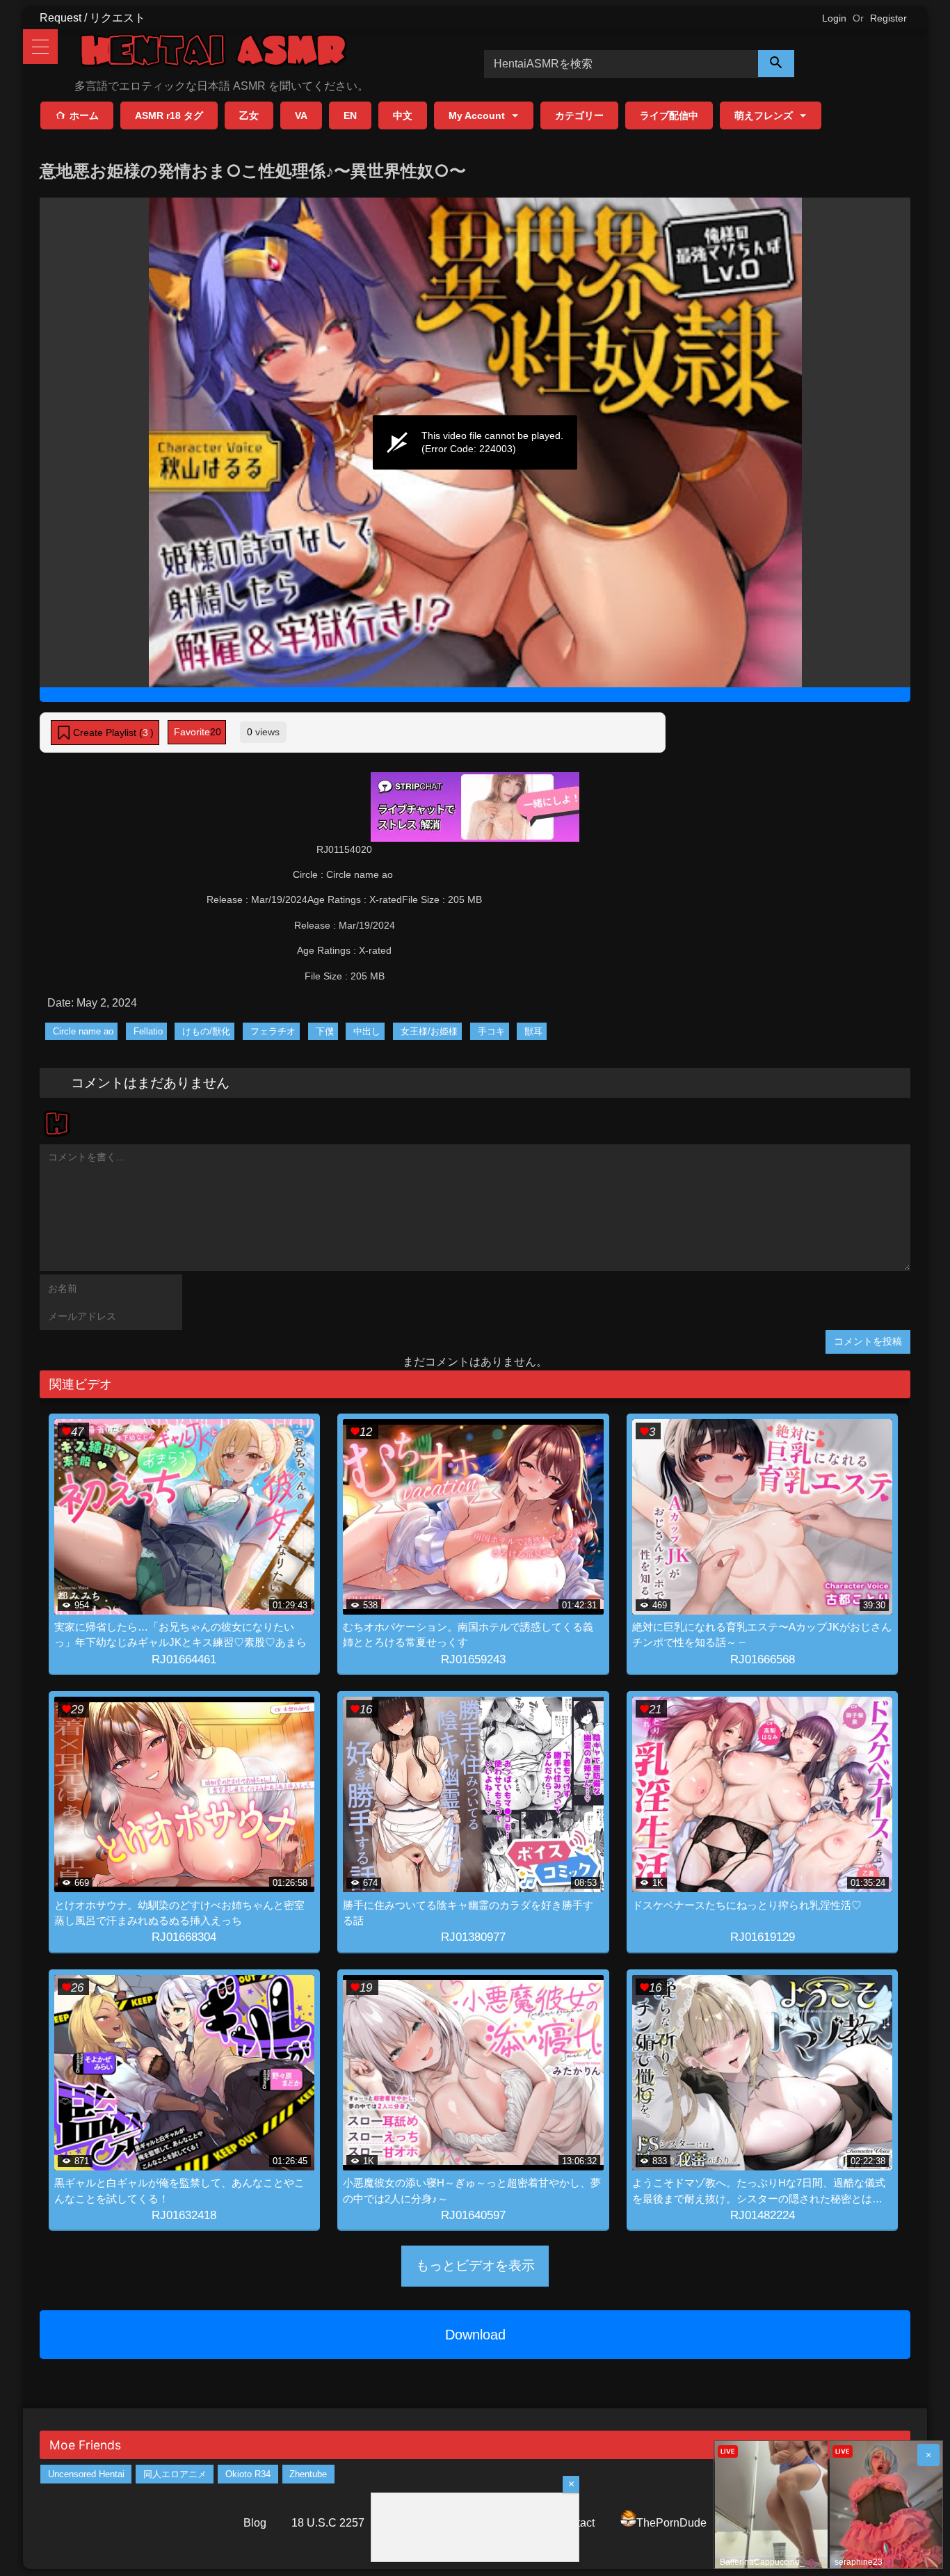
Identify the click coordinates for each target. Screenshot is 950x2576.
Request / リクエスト (92, 18)
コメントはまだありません (150, 1082)
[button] (105, 733)
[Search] (776, 64)
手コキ (491, 1031)
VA (301, 115)
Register (888, 18)
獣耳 (533, 1031)
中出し (367, 1031)
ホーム (84, 115)
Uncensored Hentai (86, 2474)
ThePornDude (671, 2523)
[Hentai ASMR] (214, 53)
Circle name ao (83, 1031)
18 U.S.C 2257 (328, 2523)
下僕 (325, 1031)
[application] (475, 442)
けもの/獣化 (206, 1031)
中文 (403, 115)
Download (475, 2335)
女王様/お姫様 (429, 1031)
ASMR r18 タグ (169, 115)
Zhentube (308, 2474)
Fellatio (148, 1031)
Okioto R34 (248, 2474)
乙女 (249, 115)
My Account (477, 115)
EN (350, 115)
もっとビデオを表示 (475, 2265)
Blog (255, 2523)
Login (834, 18)
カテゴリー (579, 115)
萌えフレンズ (764, 115)
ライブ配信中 (669, 115)
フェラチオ (273, 1031)
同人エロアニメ (175, 2474)
